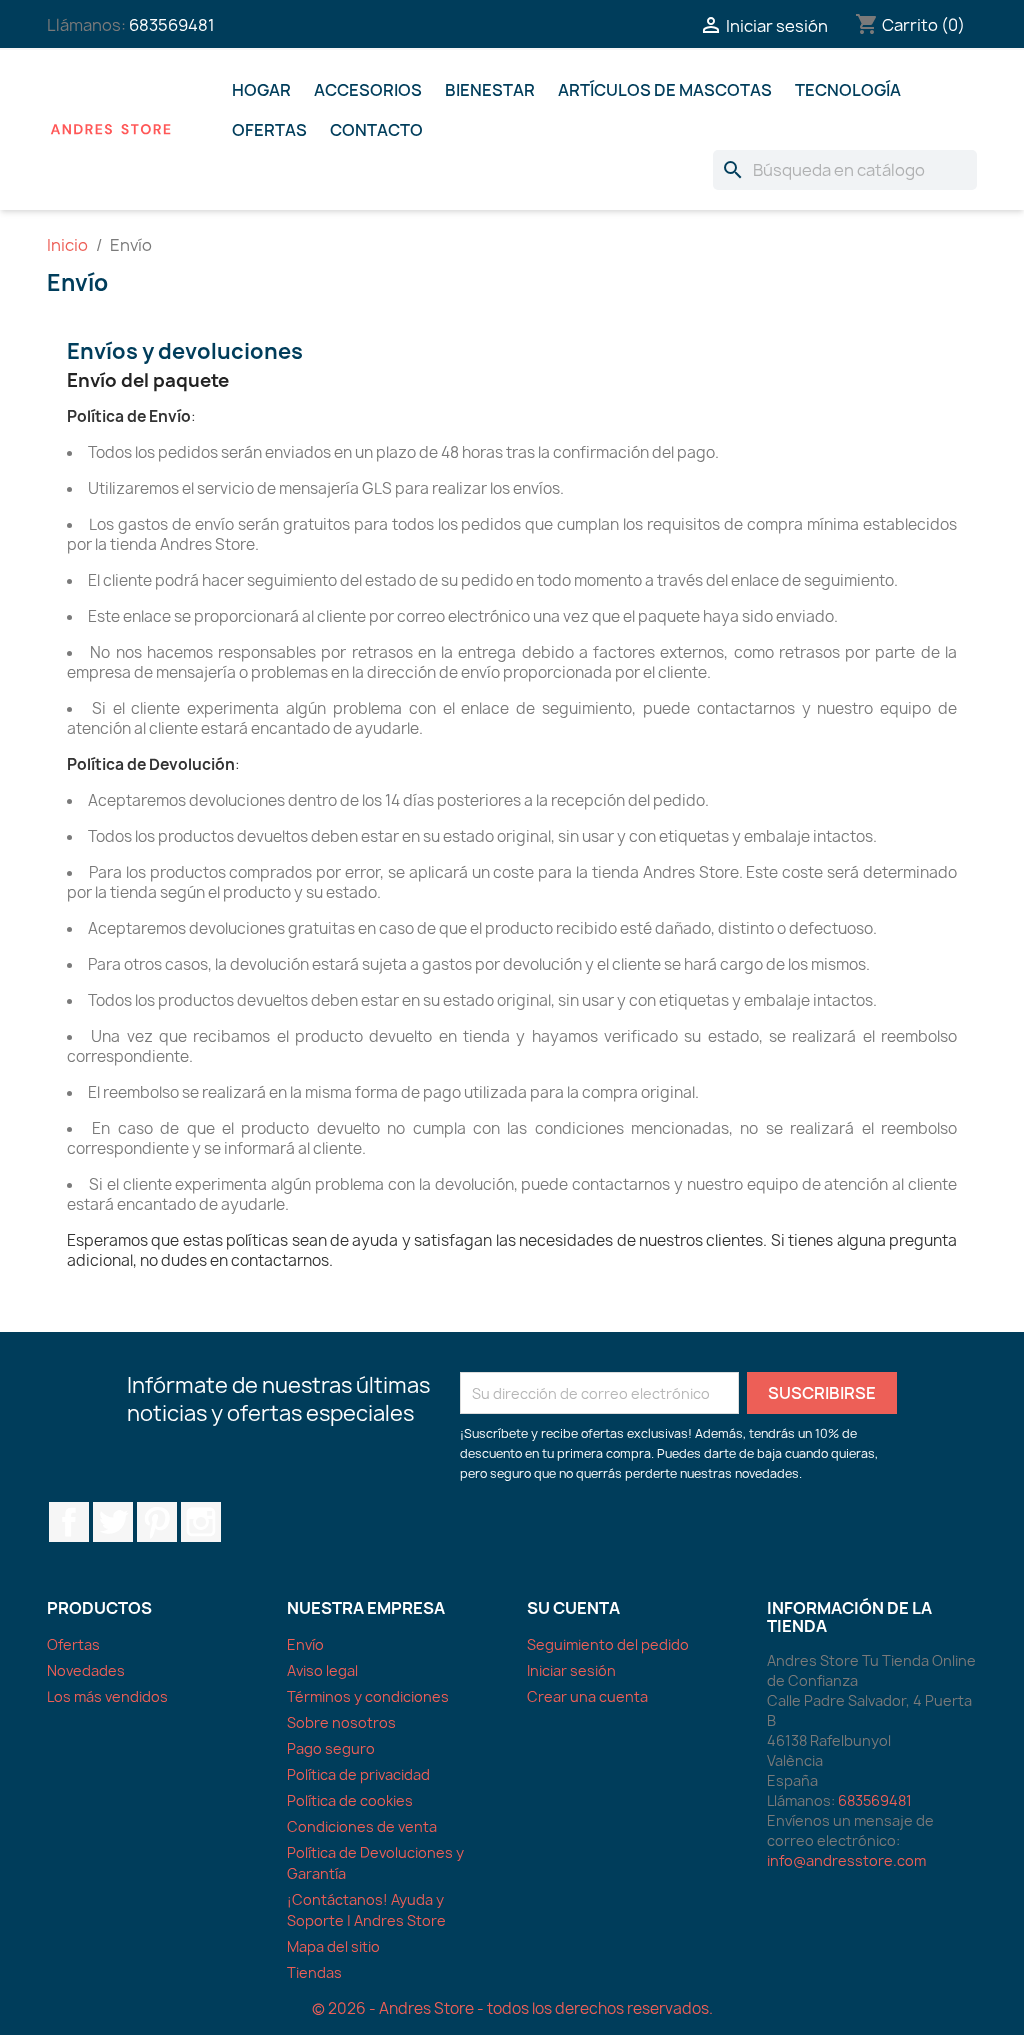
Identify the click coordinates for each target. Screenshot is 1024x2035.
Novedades (86, 1670)
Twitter (113, 1522)
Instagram (201, 1522)
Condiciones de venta (362, 1826)
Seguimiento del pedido (608, 1644)
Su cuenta (573, 1608)
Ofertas (269, 130)
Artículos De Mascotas (665, 90)
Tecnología (848, 90)
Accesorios (368, 90)
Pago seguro (331, 1748)
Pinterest (157, 1522)
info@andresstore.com (846, 1860)
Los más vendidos (107, 1696)
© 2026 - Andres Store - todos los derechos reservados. (512, 2008)
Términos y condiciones (368, 1696)
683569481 (172, 25)
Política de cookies (350, 1800)
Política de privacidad (358, 1774)
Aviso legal (322, 1670)
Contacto (376, 130)
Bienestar (490, 90)
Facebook (69, 1522)
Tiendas (314, 1972)
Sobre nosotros (341, 1722)
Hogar (261, 90)
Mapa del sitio (333, 1946)
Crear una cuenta (587, 1696)
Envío (305, 1644)
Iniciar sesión (571, 1670)
